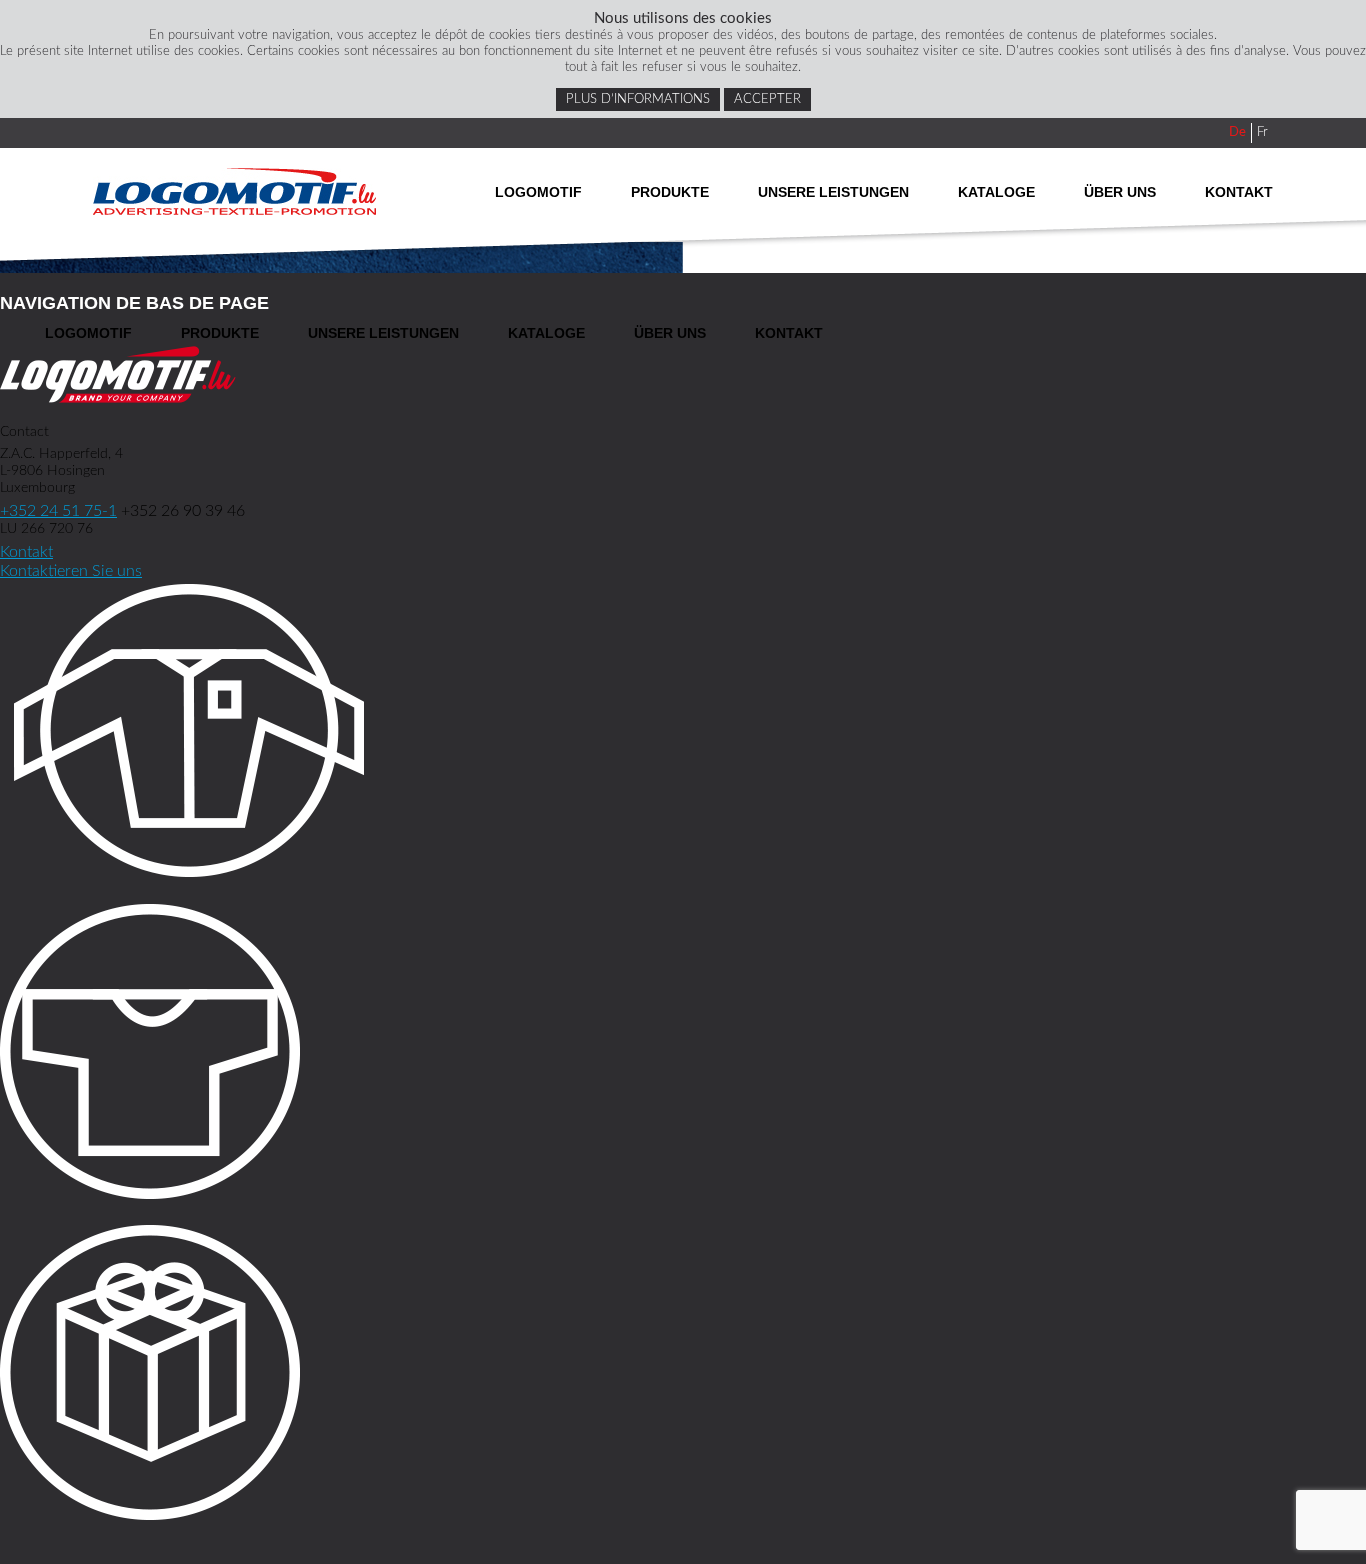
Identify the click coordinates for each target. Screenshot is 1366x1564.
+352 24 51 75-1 (58, 511)
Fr (1262, 132)
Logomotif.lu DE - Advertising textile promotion (234, 191)
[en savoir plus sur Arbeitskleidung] (683, 733)
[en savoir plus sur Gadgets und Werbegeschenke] (683, 1375)
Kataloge (996, 192)
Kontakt (1239, 192)
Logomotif (538, 192)
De (1237, 132)
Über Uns (1120, 192)
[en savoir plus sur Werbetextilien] (683, 1054)
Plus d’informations (638, 99)
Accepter (767, 99)
